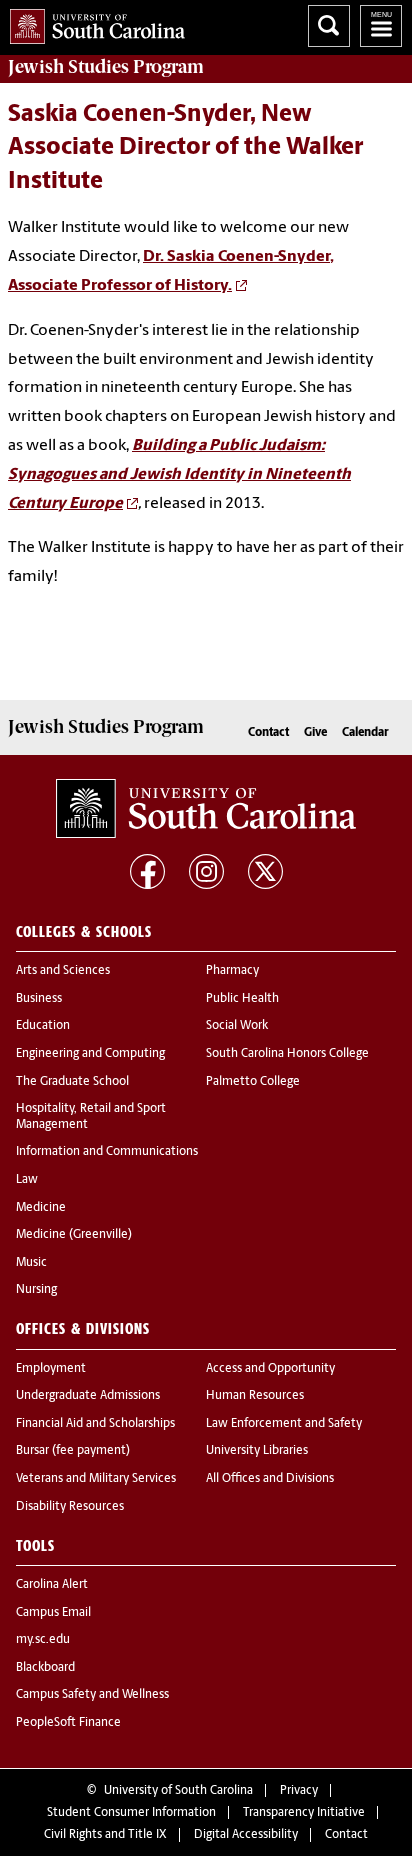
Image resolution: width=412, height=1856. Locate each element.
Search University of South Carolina (329, 26)
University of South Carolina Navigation (381, 26)
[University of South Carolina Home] (92, 22)
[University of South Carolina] (206, 809)
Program (106, 67)
